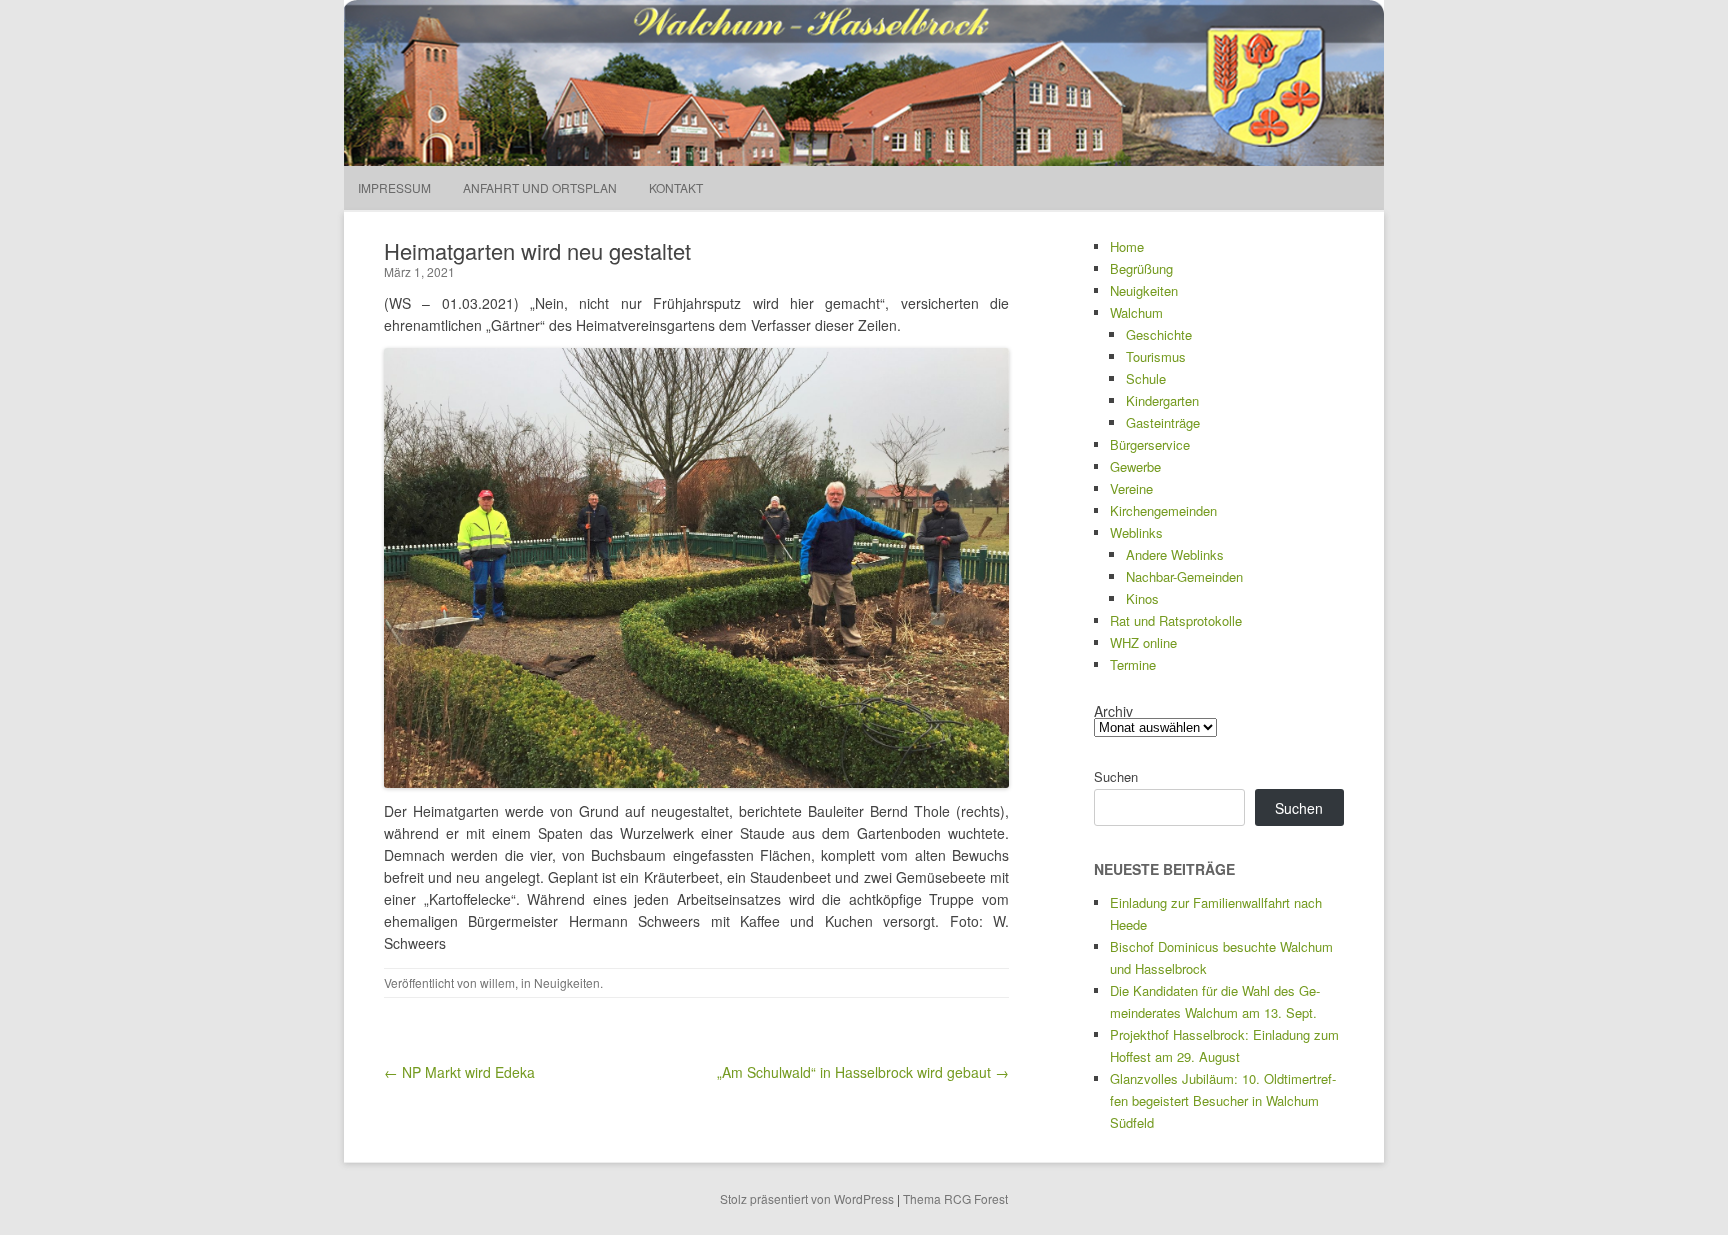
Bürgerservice (1150, 444)
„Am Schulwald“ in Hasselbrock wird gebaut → (863, 1072)
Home (1127, 246)
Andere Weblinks (1175, 554)
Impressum (394, 187)
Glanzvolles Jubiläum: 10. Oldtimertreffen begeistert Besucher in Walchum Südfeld (1223, 1100)
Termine (1133, 664)
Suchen (1116, 776)
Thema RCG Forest (955, 1198)
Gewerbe (1135, 466)
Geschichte (1159, 334)
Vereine (1131, 488)
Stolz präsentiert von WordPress (807, 1198)
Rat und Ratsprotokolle (1176, 620)
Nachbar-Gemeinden (1184, 576)
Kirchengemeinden (1163, 510)
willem (497, 982)
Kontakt (676, 187)
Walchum (1136, 312)
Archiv (1113, 711)
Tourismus (1156, 356)
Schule (1146, 378)
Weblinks (1136, 532)
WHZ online (1143, 642)
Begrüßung (1141, 268)
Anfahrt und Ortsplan (540, 187)
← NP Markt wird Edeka (459, 1072)
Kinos (1142, 598)
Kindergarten (1162, 400)
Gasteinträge (1163, 422)
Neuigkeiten (567, 982)
